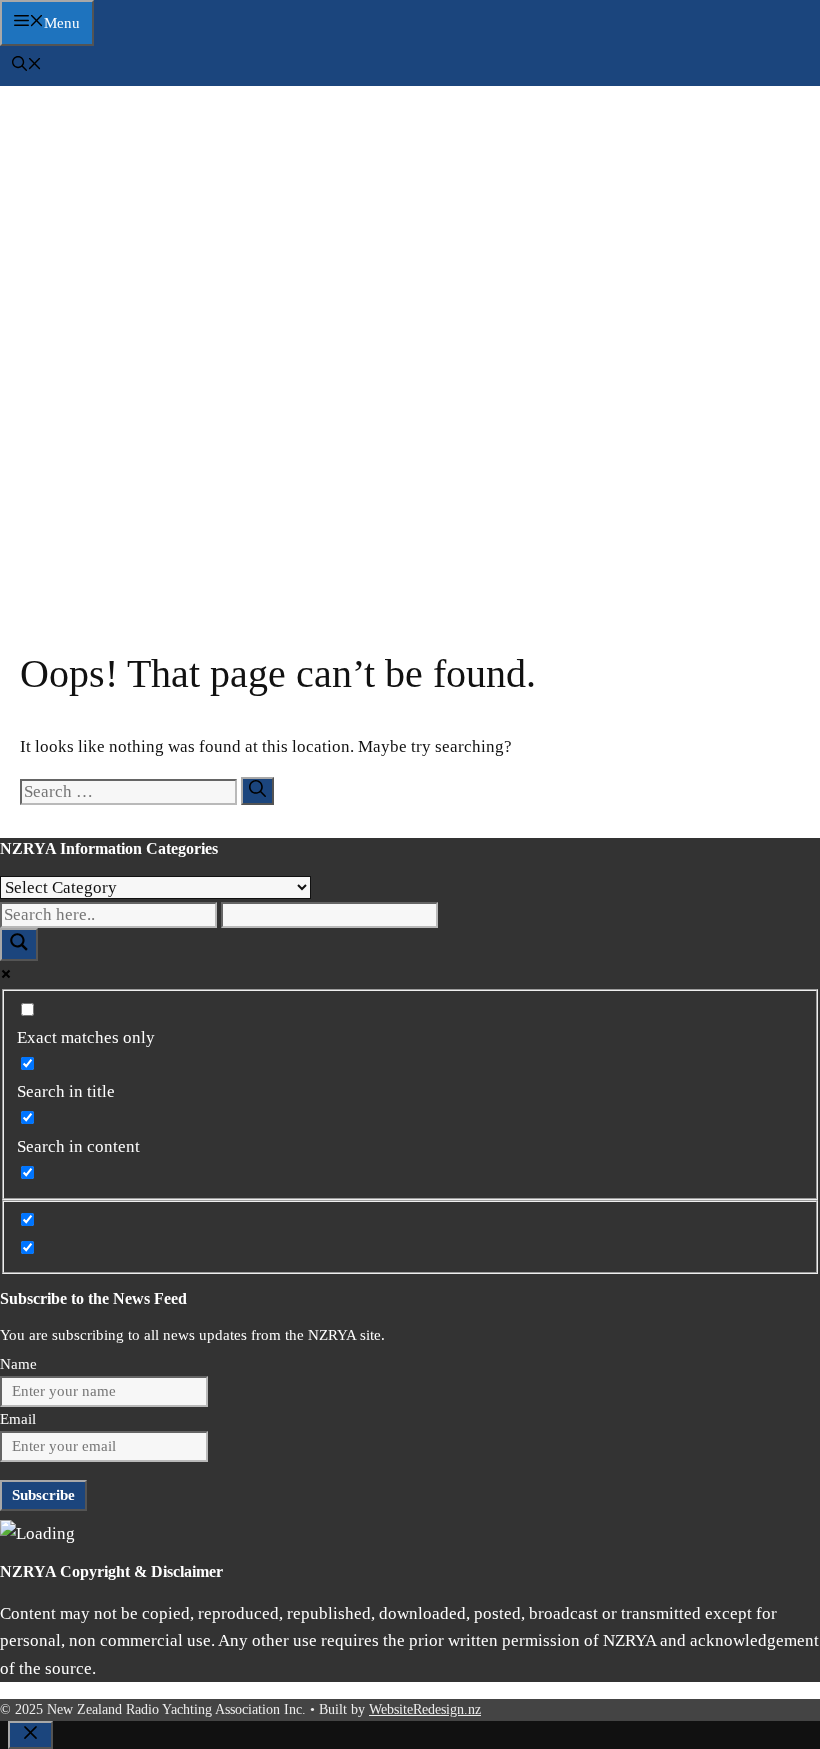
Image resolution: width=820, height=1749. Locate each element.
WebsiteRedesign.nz (425, 1709)
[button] (27, 66)
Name (18, 1364)
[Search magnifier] (19, 944)
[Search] (257, 791)
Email (18, 1419)
